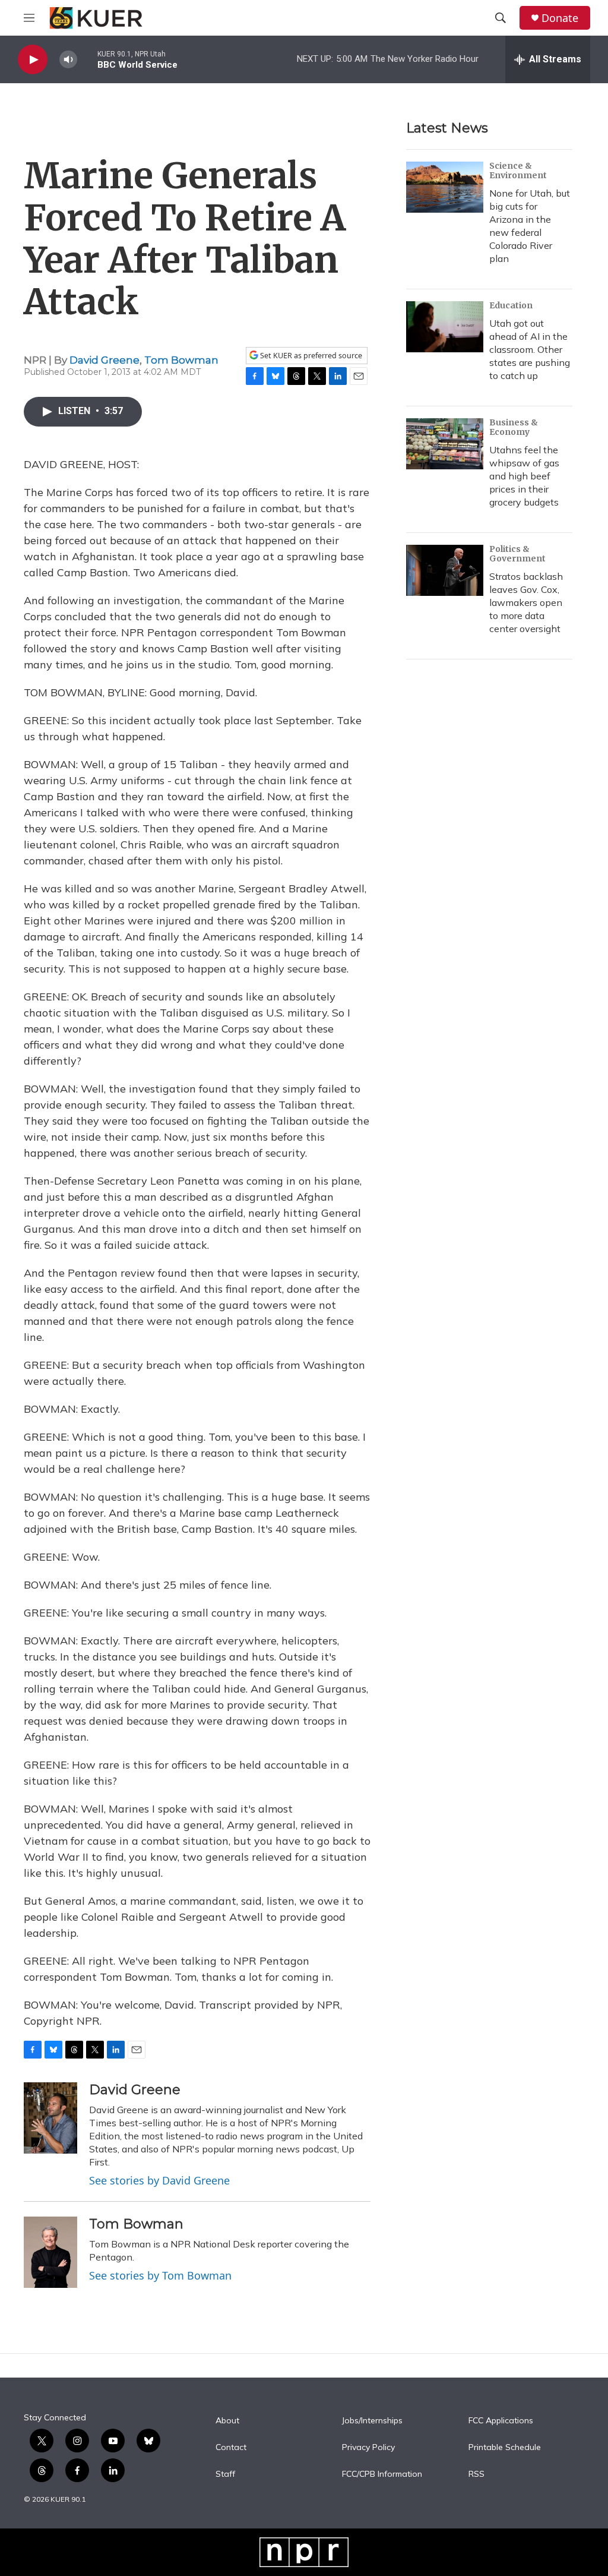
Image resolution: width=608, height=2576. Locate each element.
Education (511, 305)
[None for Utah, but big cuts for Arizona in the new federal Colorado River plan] (445, 187)
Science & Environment (518, 171)
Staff (225, 2474)
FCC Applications (501, 2421)
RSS (476, 2474)
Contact (231, 2448)
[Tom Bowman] (50, 2252)
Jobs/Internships (372, 2421)
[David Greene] (50, 2118)
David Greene (104, 360)
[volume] (68, 60)
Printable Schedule (505, 2448)
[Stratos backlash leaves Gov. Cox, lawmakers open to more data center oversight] (445, 570)
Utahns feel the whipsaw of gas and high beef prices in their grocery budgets (524, 476)
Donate (560, 18)
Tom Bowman (181, 360)
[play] (33, 60)
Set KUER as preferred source (310, 356)
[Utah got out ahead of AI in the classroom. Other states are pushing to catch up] (445, 327)
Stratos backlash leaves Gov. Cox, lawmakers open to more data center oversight (526, 602)
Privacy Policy (368, 2448)
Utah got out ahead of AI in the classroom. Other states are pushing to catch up (530, 349)
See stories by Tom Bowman (160, 2275)
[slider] (87, 59)
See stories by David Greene (159, 2180)
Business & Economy (514, 427)
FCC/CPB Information (382, 2474)
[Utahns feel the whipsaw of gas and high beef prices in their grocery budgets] (445, 444)
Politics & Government (517, 554)
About (227, 2421)
